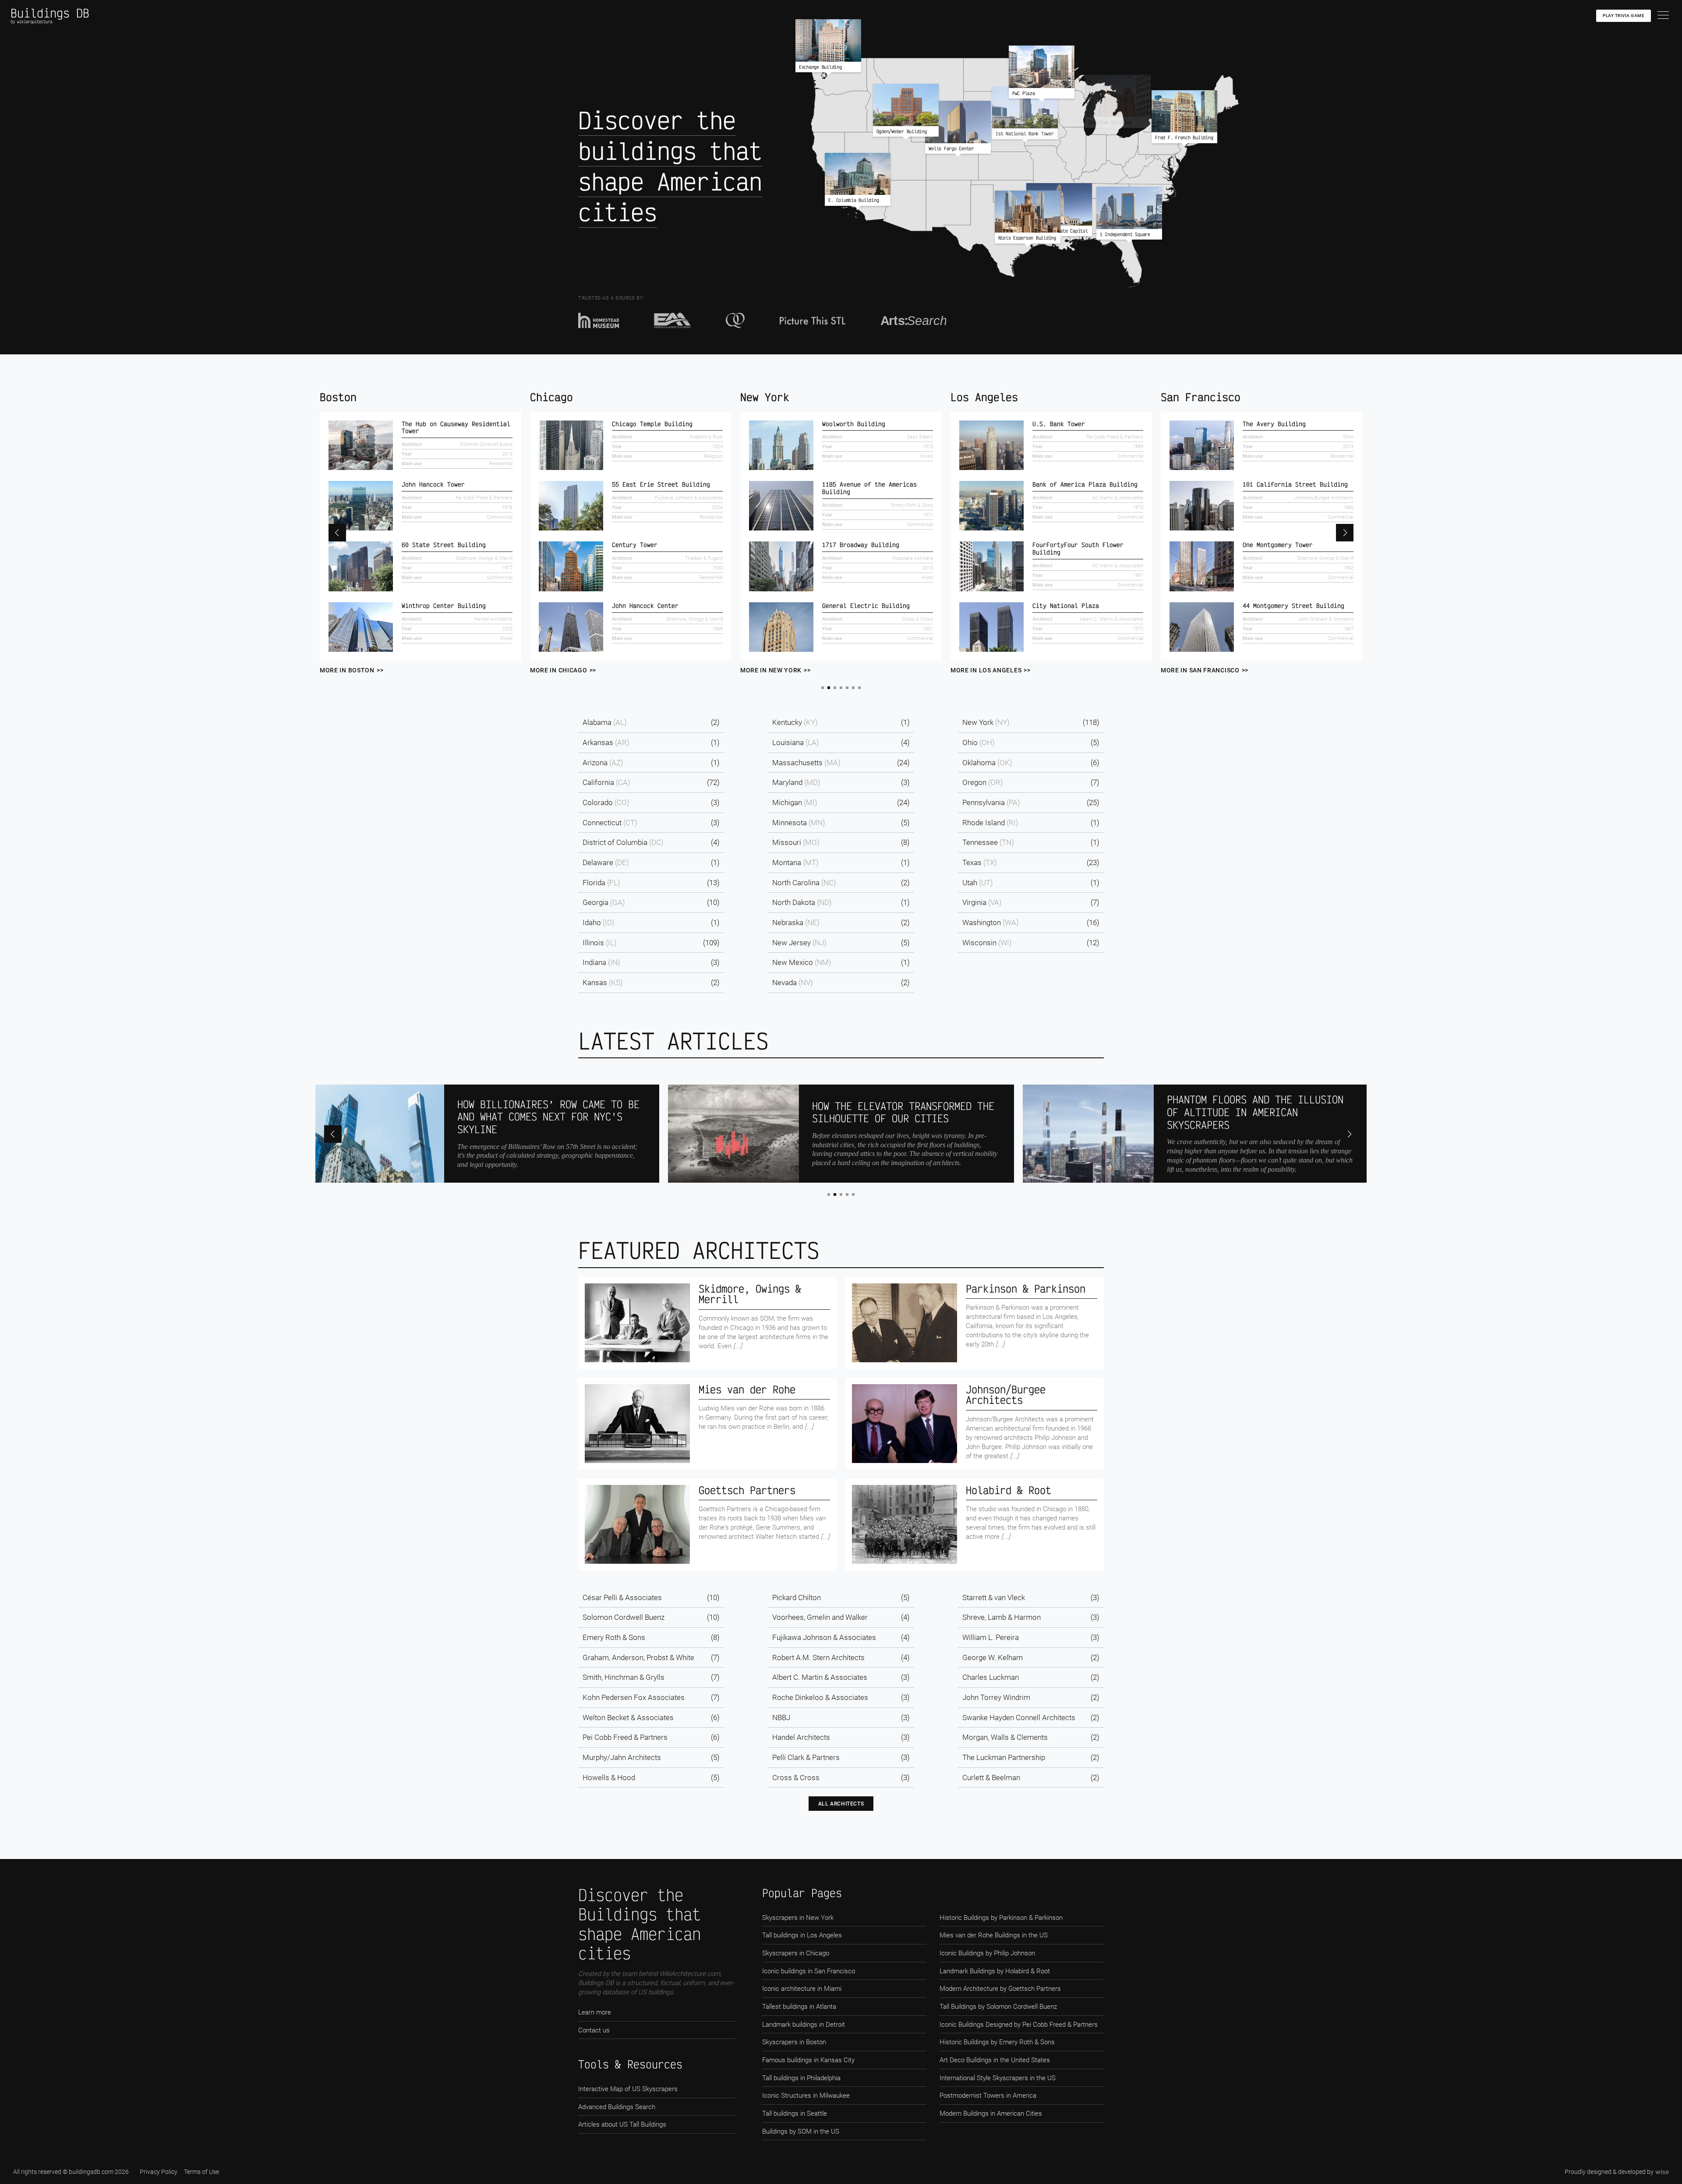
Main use (412, 456)
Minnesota (799, 823)
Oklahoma (987, 763)
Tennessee (988, 842)
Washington (991, 922)
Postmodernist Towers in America (988, 2096)
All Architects (841, 1804)
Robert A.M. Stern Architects (818, 1657)
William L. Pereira (991, 1637)
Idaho (599, 922)
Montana (795, 862)
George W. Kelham (993, 1657)
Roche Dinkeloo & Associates (820, 1697)
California (606, 782)
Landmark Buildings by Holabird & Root (995, 1971)
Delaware (606, 862)
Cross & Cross (796, 1778)
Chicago (341, 397)
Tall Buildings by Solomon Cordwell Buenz (998, 2007)
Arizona (603, 763)
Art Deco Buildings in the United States (995, 2060)
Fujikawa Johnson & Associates (824, 1637)
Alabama (605, 722)
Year (407, 447)
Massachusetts (806, 763)
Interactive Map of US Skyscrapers (628, 2089)
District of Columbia (623, 842)
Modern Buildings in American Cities (991, 2113)
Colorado (606, 802)
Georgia (604, 902)
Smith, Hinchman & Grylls (624, 1677)
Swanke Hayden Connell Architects (1019, 1718)
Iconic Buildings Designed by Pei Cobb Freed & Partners (1019, 2025)
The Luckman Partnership (1004, 1757)
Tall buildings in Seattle (795, 2113)
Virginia (982, 902)
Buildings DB (50, 13)
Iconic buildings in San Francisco (809, 1971)
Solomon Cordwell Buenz (624, 1617)
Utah (978, 883)
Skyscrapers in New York (798, 1918)
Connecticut (610, 823)
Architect (412, 437)
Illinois (600, 943)
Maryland (796, 782)
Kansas (603, 982)
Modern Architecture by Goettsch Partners (1000, 1989)
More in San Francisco (990, 670)
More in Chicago (348, 670)
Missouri (796, 842)
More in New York (561, 670)
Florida (601, 883)
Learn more (595, 2012)
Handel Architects (801, 1737)
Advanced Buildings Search (617, 2107)
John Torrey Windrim (996, 1697)
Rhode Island (990, 823)
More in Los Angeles (776, 670)
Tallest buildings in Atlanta (799, 2007)
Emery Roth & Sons (614, 1637)
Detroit (1182, 397)
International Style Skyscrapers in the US (998, 2078)
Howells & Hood (609, 1778)
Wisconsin (987, 943)
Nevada (793, 982)
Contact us (594, 2030)
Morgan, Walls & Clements (1005, 1737)
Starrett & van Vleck (994, 1597)
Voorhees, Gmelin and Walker (820, 1617)
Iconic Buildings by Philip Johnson (987, 1953)
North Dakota (802, 902)
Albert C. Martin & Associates (820, 1677)
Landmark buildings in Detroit (804, 2025)
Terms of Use (201, 2172)
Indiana (601, 962)
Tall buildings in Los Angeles (802, 1935)
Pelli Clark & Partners (806, 1757)
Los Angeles (774, 397)
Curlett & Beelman (991, 1778)
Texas (980, 862)
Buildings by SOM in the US (801, 2131)
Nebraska (796, 922)
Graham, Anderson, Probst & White (638, 1657)
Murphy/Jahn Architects (622, 1757)
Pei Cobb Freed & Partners (625, 1737)
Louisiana (796, 742)
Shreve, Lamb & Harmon (1002, 1617)
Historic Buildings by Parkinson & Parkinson (1001, 1918)
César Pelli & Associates (622, 1597)
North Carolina (804, 883)
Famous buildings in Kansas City (808, 2060)
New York (555, 397)
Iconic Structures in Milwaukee (806, 2096)
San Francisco (990, 397)
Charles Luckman (991, 1677)
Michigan (795, 802)
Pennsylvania (991, 802)
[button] (337, 533)
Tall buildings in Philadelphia (801, 2078)
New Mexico (802, 962)
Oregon (983, 782)
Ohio (979, 742)
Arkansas (606, 742)
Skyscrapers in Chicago (796, 1953)
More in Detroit (1189, 670)
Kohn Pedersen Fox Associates (634, 1697)
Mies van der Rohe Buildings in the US (994, 1935)
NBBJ (781, 1718)
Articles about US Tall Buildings (622, 2124)
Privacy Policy (159, 2172)
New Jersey (799, 943)
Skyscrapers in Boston (794, 2042)
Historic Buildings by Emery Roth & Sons (997, 2042)
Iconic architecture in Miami (802, 1989)
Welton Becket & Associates (628, 1718)
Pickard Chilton (797, 1597)
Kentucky (795, 722)
